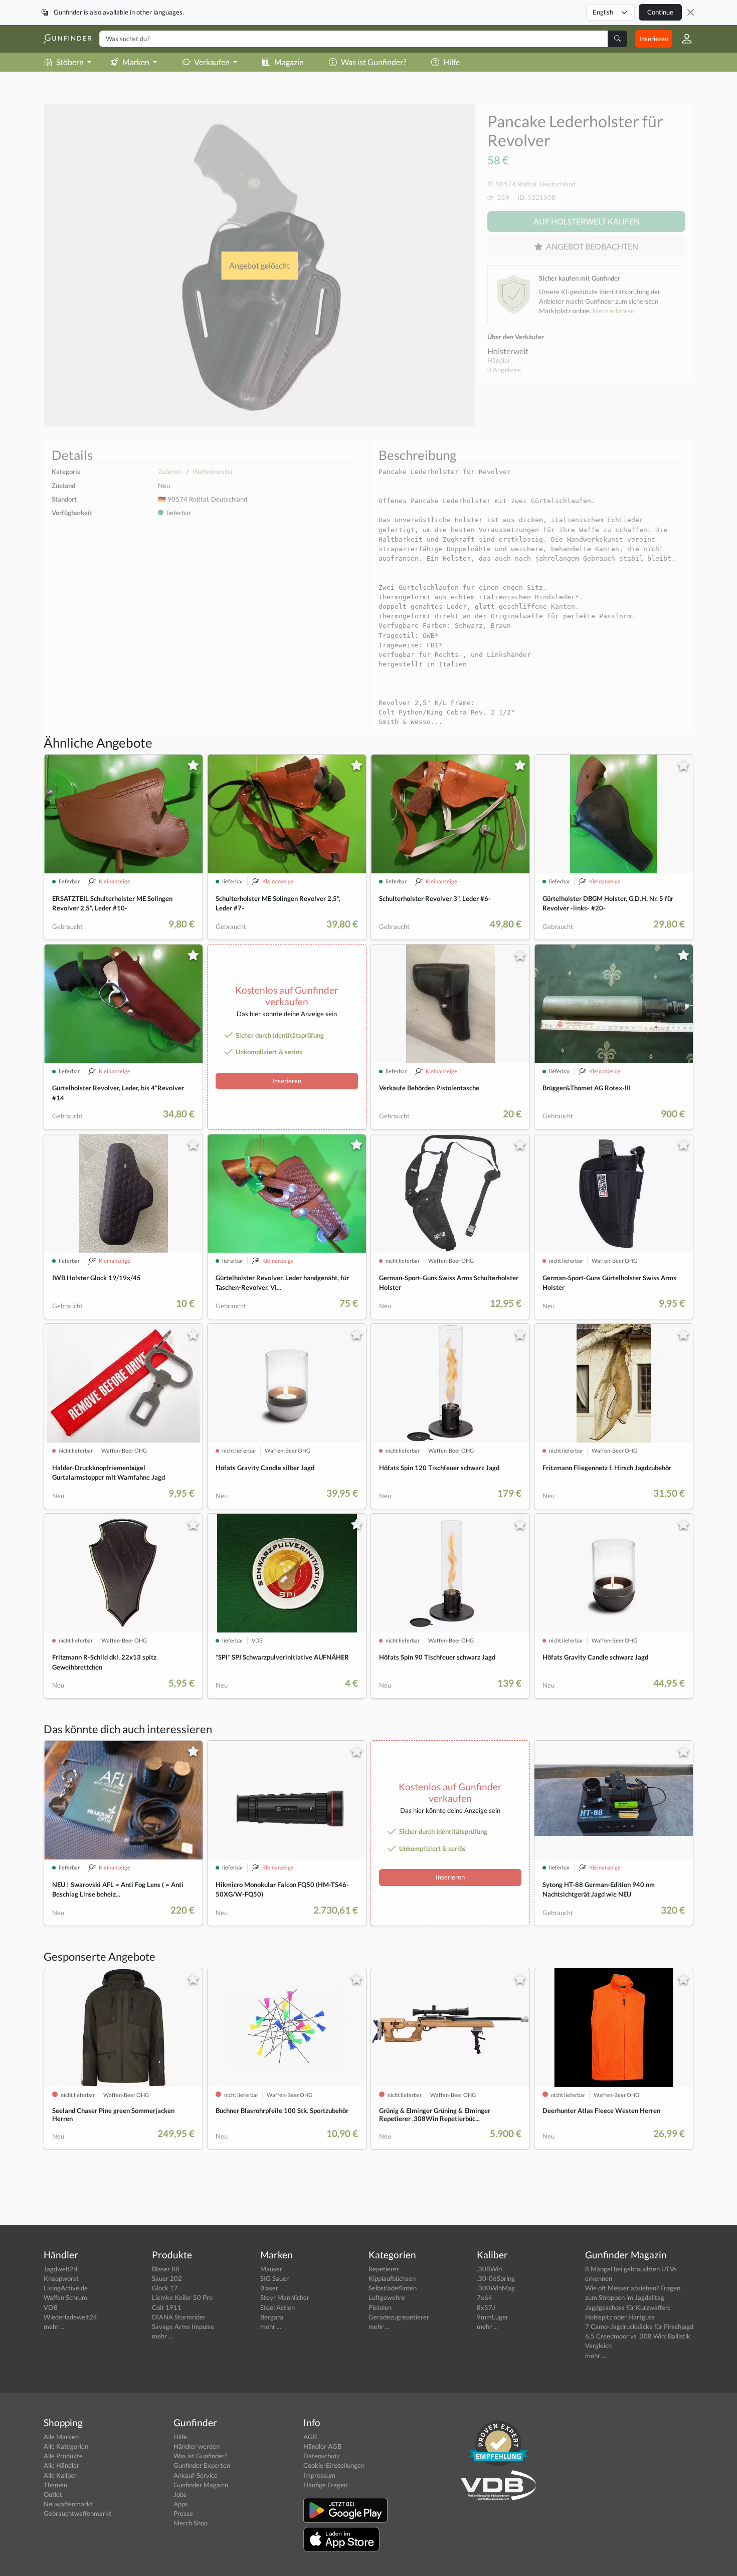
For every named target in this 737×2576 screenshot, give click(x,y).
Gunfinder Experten (202, 2465)
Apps (181, 2504)
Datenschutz (322, 2456)
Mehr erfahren (613, 311)
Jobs (180, 2494)
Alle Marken (61, 2437)
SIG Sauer (274, 2278)
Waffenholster (213, 472)
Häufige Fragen (325, 2485)
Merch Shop (191, 2523)
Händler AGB (322, 2446)
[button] (683, 39)
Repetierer (384, 2269)
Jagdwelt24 (61, 2269)
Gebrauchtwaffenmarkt (77, 2513)
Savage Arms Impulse (183, 2326)
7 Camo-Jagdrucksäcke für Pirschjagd (639, 2326)
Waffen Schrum (65, 2297)
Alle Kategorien (66, 2446)
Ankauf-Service (196, 2475)
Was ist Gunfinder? (374, 62)
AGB (310, 2437)
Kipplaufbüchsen (392, 2278)
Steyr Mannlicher (285, 2297)
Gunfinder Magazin (201, 2485)
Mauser (271, 2269)
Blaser (269, 2288)
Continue (660, 12)
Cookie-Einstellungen (334, 2465)
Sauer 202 (167, 2278)
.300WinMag (496, 2288)
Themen (55, 2485)
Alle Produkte (63, 2456)
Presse (183, 2513)
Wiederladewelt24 (70, 2317)
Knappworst (61, 2278)
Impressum (319, 2475)
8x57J (486, 2307)
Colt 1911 (167, 2307)
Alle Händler (61, 2465)
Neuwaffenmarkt (68, 2504)
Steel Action (278, 2307)
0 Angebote (504, 370)
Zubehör (170, 472)
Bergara (272, 2317)
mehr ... (54, 2326)
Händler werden (197, 2446)
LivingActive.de (66, 2288)
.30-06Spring (496, 2278)
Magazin (289, 62)
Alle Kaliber (60, 2475)
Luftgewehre (387, 2297)
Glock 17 (165, 2288)
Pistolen (380, 2307)
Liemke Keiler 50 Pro (182, 2297)
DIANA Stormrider (179, 2317)
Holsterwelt (508, 351)
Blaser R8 (166, 2269)
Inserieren (654, 39)
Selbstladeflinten (393, 2288)
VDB (50, 2307)
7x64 (485, 2297)
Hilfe (451, 62)
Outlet (53, 2494)
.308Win (489, 2269)
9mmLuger (493, 2317)
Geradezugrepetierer (399, 2317)
